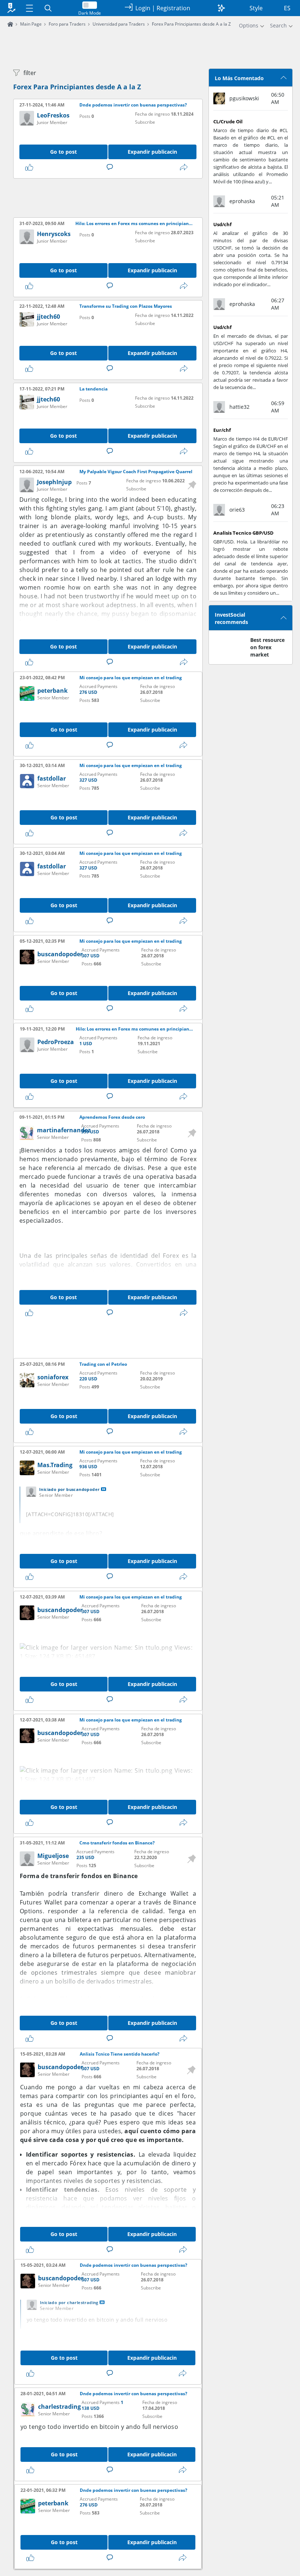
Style (256, 8)
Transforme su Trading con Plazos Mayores (126, 306)
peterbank (52, 691)
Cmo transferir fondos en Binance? (117, 1843)
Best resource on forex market (267, 647)
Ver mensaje (104, 1489)
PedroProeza (56, 1042)
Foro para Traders (67, 24)
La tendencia (93, 389)
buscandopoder (60, 954)
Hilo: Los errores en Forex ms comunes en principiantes (134, 224)
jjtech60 (48, 317)
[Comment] (111, 167)
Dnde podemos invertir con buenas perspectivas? (133, 105)
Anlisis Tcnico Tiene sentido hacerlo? (120, 2054)
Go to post (63, 152)
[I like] (31, 167)
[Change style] (221, 8)
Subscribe (145, 122)
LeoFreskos (53, 115)
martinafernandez (64, 1130)
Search (278, 25)
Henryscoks (54, 234)
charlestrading (59, 2407)
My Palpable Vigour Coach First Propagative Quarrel (136, 472)
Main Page (31, 24)
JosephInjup (54, 482)
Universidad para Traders (119, 24)
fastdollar (52, 778)
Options (249, 25)
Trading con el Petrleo (103, 1364)
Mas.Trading (55, 1465)
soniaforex (53, 1377)
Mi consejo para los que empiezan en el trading (131, 678)
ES (287, 8)
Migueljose (53, 1856)
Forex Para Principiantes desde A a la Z (77, 87)
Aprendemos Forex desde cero (112, 1117)
